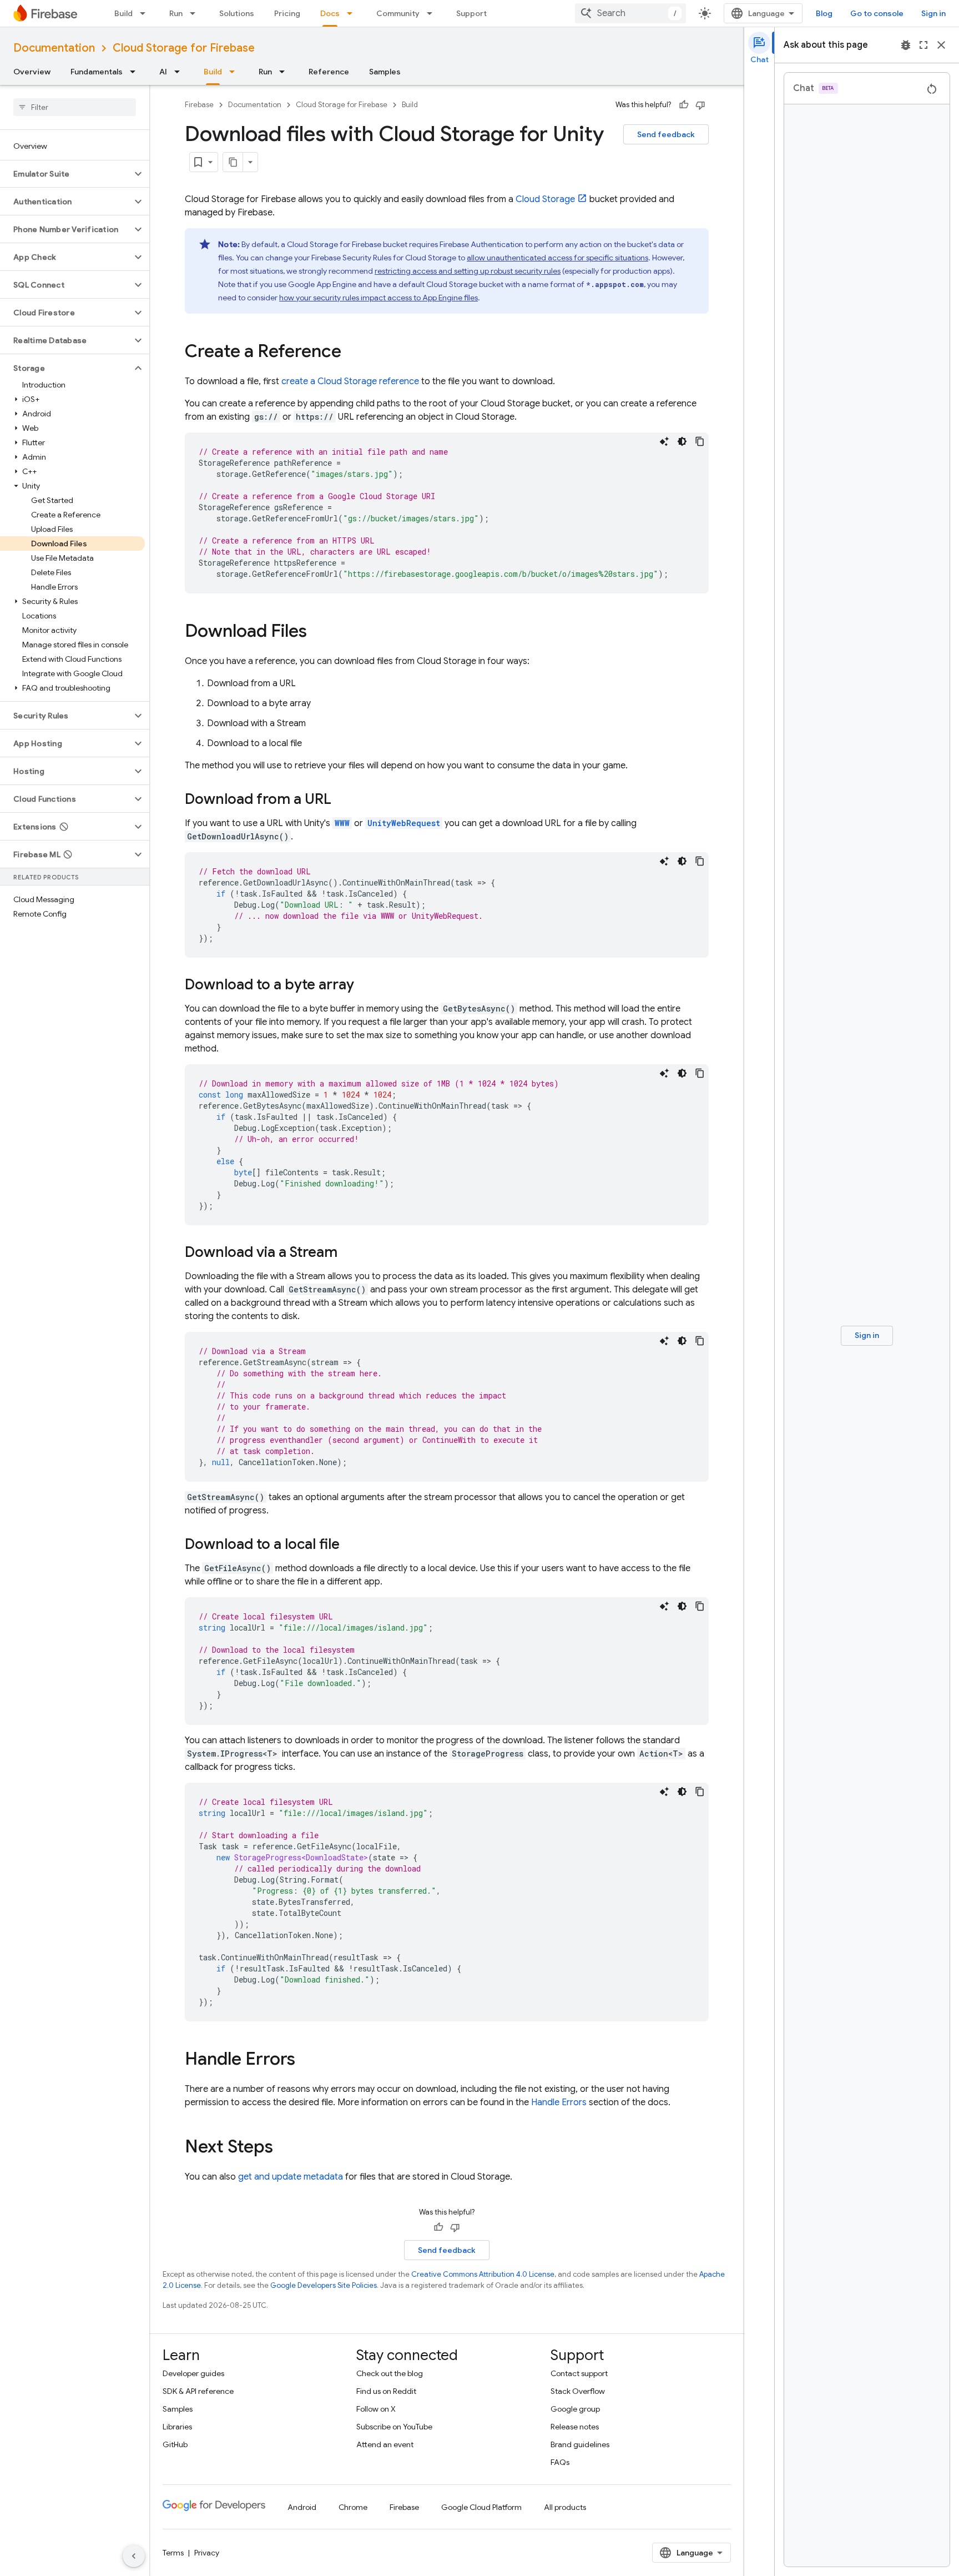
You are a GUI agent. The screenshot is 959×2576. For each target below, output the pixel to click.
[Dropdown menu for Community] (433, 13)
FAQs (560, 2462)
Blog (824, 13)
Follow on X (376, 2409)
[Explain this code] (664, 441)
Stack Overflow (578, 2391)
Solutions (237, 13)
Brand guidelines (580, 2444)
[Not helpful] (700, 105)
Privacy (207, 2553)
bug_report (906, 45)
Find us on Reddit (386, 2391)
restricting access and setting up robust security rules (468, 271)
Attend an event (385, 2444)
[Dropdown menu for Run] (196, 13)
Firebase (199, 105)
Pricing (287, 13)
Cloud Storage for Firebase (184, 48)
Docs (330, 13)
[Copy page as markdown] (233, 162)
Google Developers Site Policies (324, 2285)
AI (163, 72)
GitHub (175, 2444)
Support (471, 13)
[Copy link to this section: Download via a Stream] (349, 1253)
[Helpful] (684, 105)
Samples (385, 72)
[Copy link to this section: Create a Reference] (352, 353)
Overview (32, 72)
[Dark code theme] (682, 441)
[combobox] (630, 13)
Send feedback (666, 134)
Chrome (353, 2507)
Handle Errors (559, 2102)
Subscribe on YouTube (394, 2427)
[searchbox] (75, 107)
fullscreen (923, 45)
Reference (329, 72)
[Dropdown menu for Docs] (353, 13)
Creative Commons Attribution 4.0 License (483, 2274)
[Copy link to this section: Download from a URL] (342, 800)
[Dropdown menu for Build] (146, 13)
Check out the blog (390, 2373)
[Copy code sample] (700, 441)
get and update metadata (291, 2177)
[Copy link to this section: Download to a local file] (351, 1545)
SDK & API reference (198, 2391)
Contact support (579, 2373)
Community (398, 13)
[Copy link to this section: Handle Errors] (306, 2060)
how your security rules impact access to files (378, 298)
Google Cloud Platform (481, 2507)
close (941, 45)
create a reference (350, 381)
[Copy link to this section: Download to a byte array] (365, 985)
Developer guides (193, 2373)
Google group (575, 2409)
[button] (66, 174)
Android (302, 2507)
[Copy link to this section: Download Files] (318, 632)
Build (123, 13)
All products (565, 2507)
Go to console (877, 13)
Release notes (575, 2427)
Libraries (177, 2427)
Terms (173, 2553)
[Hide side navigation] (134, 2556)
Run (176, 13)
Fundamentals (97, 72)
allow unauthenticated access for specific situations (557, 258)
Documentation (54, 48)
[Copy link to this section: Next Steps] (284, 2148)
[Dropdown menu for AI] (180, 72)
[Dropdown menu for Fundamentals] (136, 72)
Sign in (933, 13)
